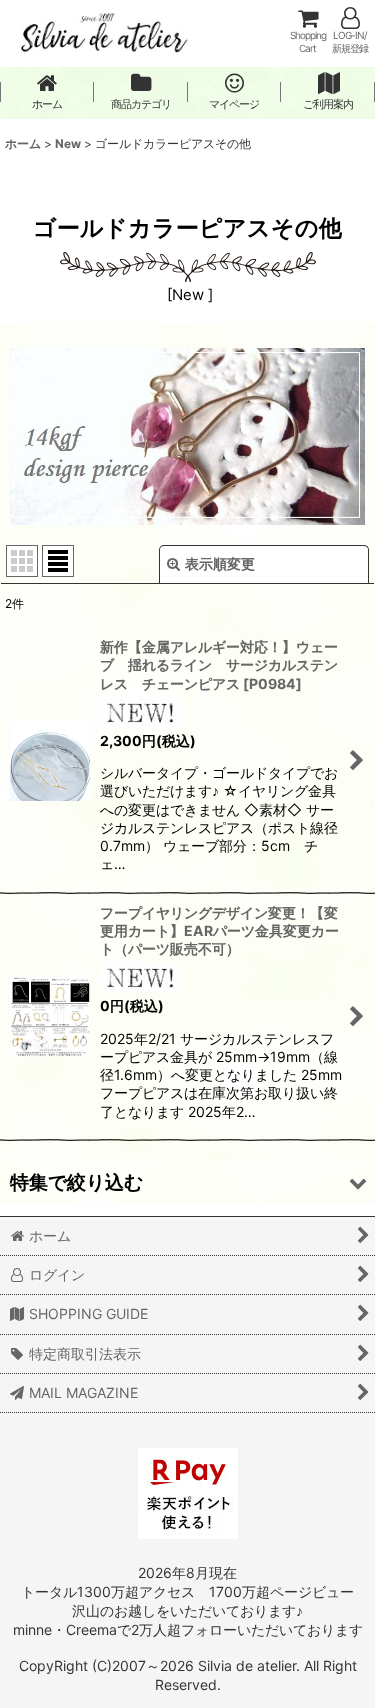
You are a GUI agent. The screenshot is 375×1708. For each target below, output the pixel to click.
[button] (187, 1182)
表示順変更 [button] (220, 563)
